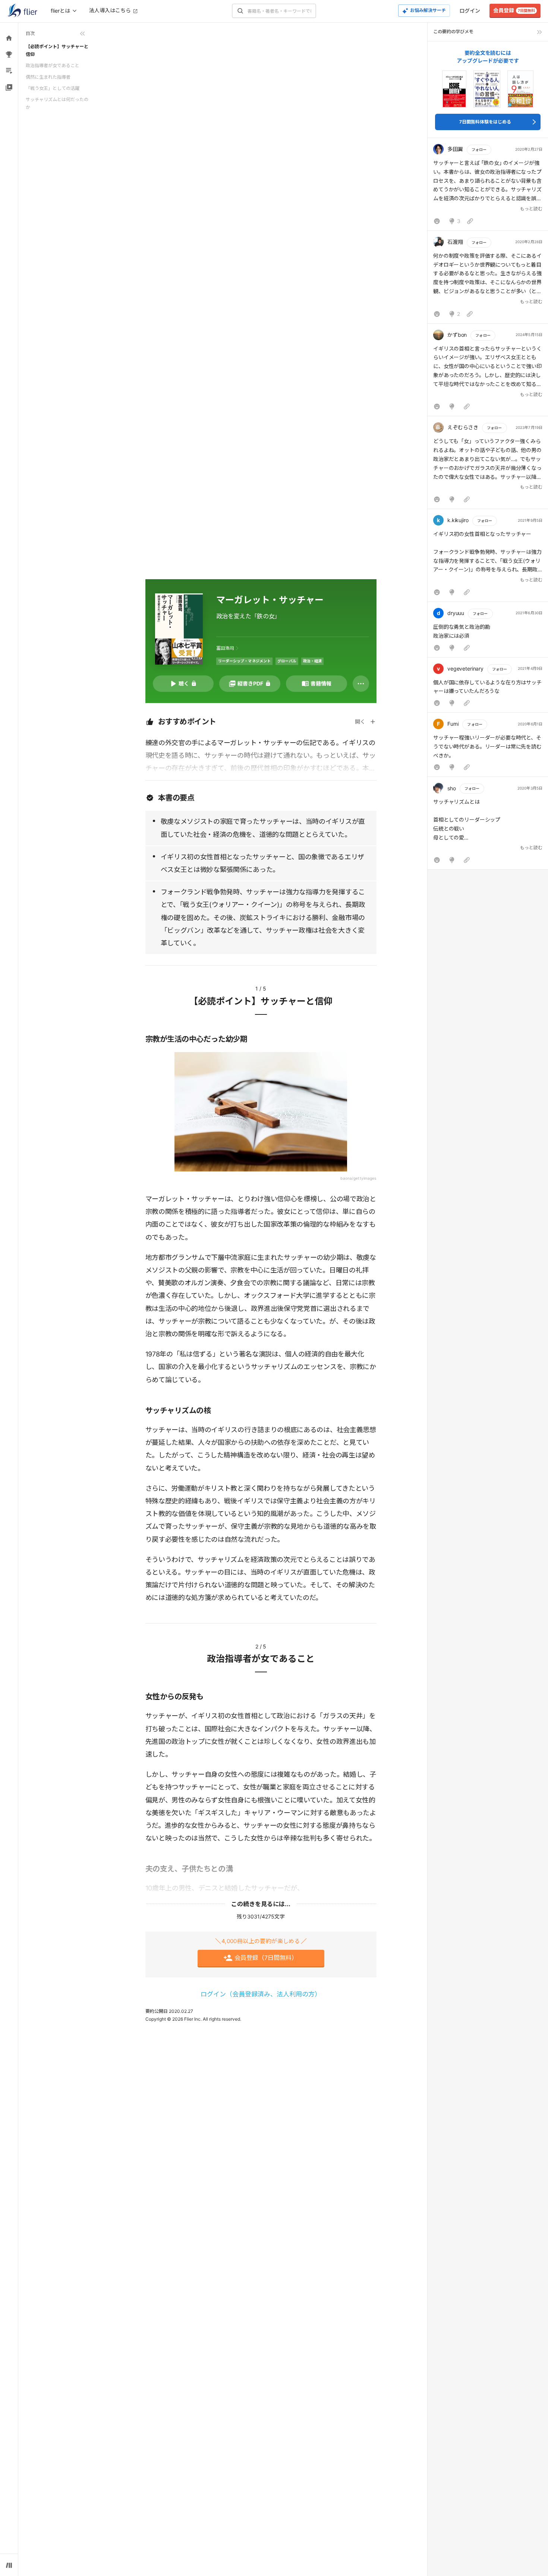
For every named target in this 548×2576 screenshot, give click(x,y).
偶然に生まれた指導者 (48, 77)
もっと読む (531, 209)
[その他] (361, 684)
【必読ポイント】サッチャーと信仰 (57, 50)
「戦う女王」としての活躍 (53, 88)
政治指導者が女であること (53, 65)
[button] (488, 186)
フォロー (479, 150)
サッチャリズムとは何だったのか (57, 103)
